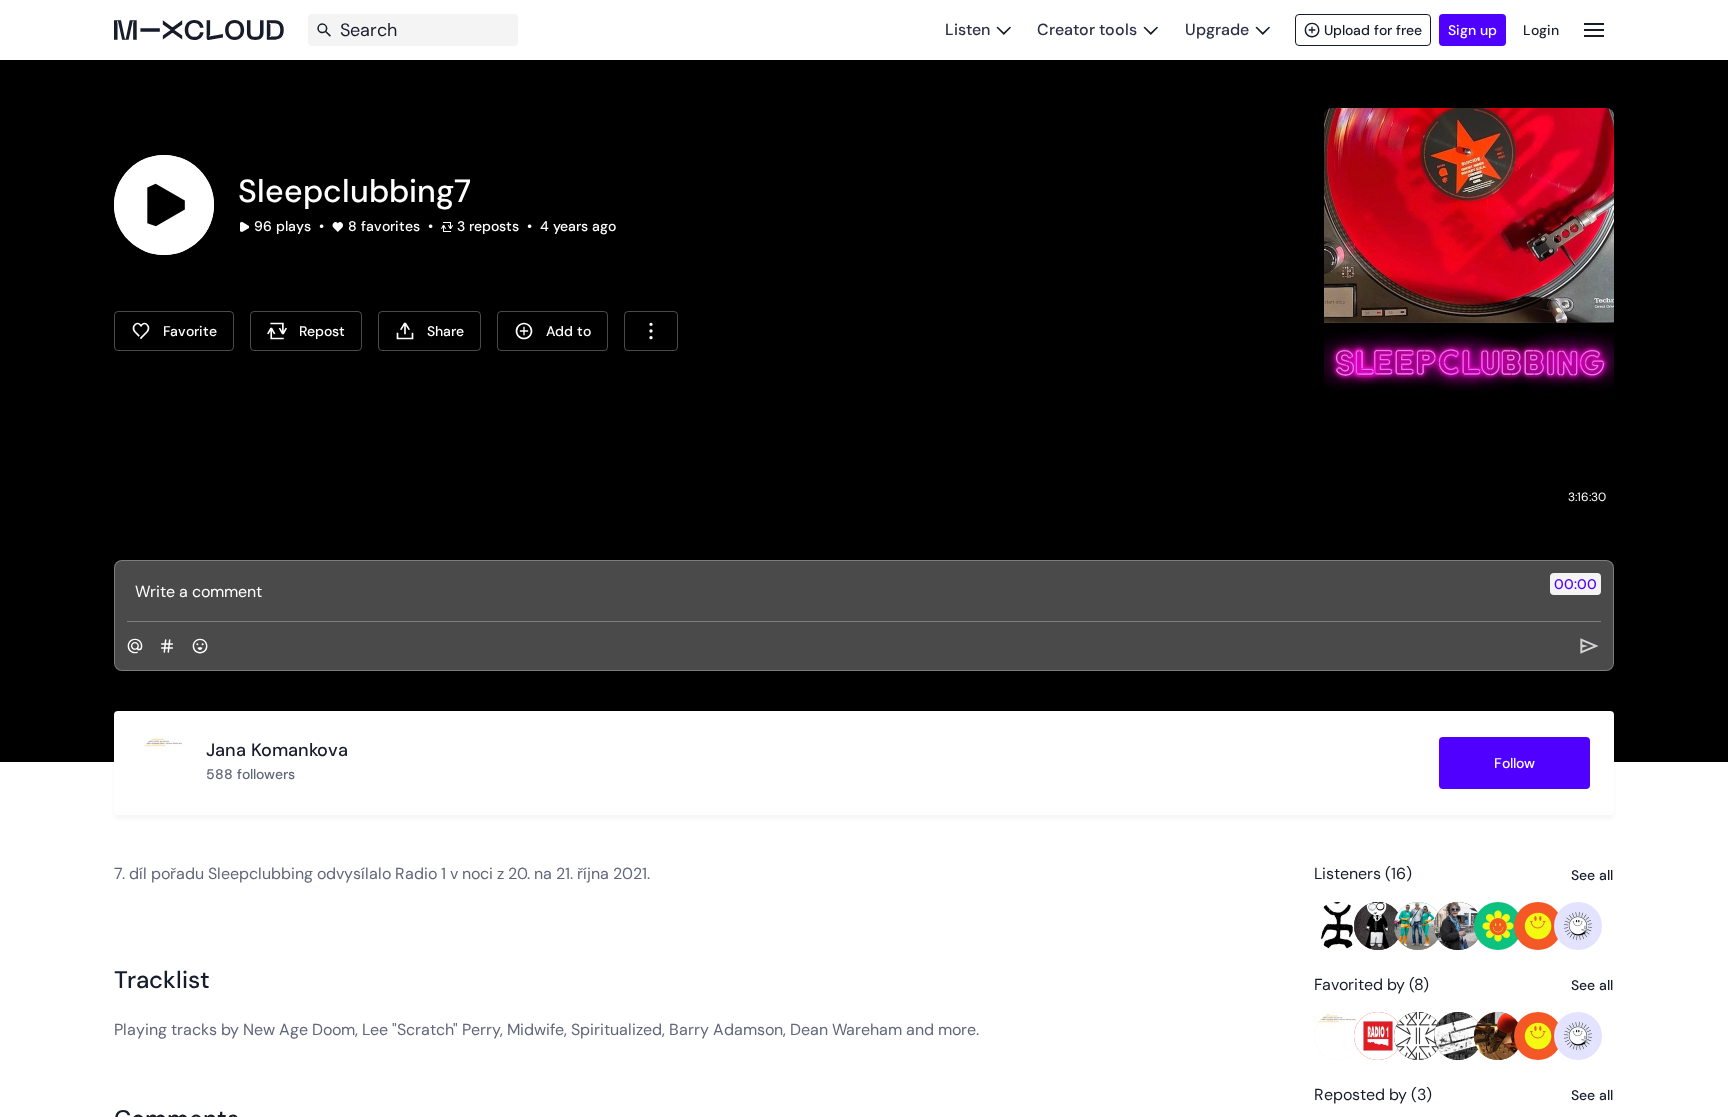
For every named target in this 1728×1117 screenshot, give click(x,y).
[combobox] (651, 331)
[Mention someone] (135, 646)
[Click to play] (164, 205)
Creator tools (1087, 29)
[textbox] (830, 591)
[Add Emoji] (200, 646)
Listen (967, 29)
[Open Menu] (1594, 29)
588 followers (250, 774)
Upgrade (1217, 29)
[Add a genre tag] (167, 646)
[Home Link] (199, 30)
